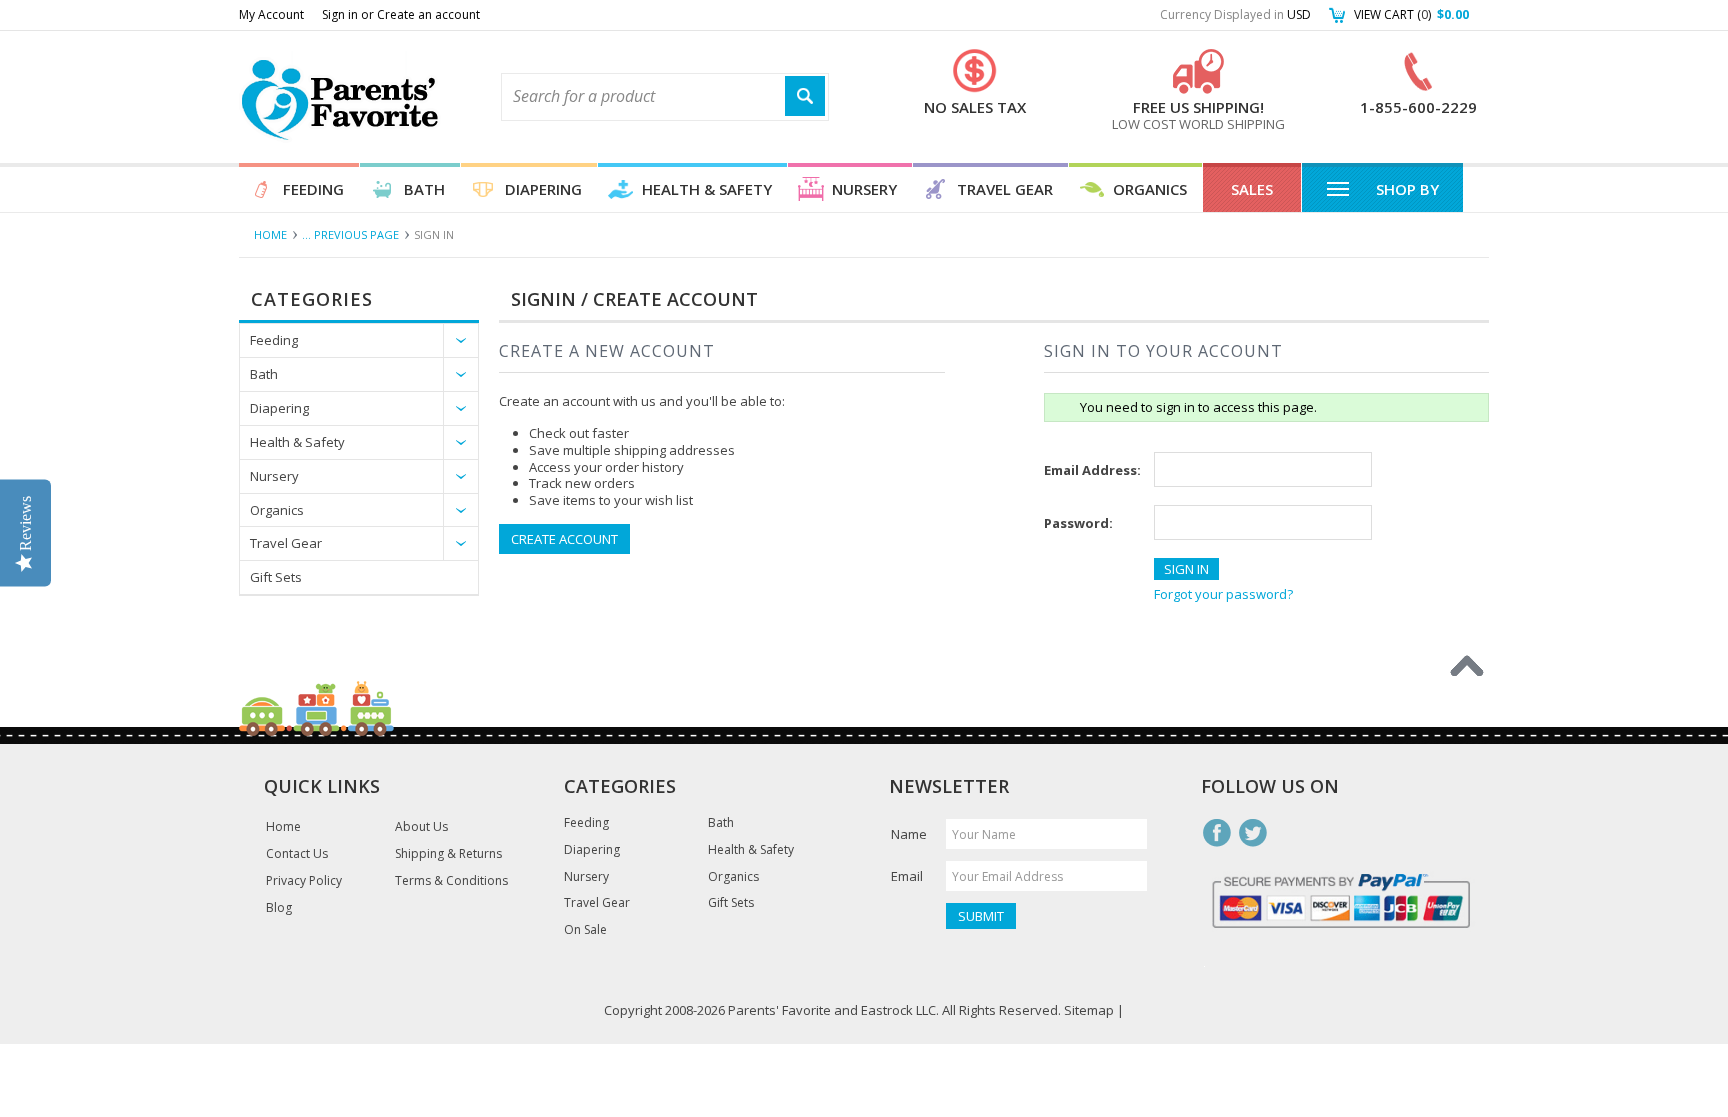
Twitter (1253, 833)
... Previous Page (350, 234)
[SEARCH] (805, 96)
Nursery (864, 189)
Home (270, 234)
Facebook (1217, 833)
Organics (1150, 189)
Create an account (428, 14)
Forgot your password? (1223, 594)
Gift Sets (276, 577)
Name (909, 834)
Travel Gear (1005, 189)
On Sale (585, 930)
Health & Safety (707, 189)
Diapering (543, 189)
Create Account (564, 539)
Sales (1252, 189)
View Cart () (1411, 14)
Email (907, 876)
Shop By (1407, 189)
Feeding (313, 189)
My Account (271, 14)
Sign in (340, 14)
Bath (424, 189)
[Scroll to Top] (1467, 666)
